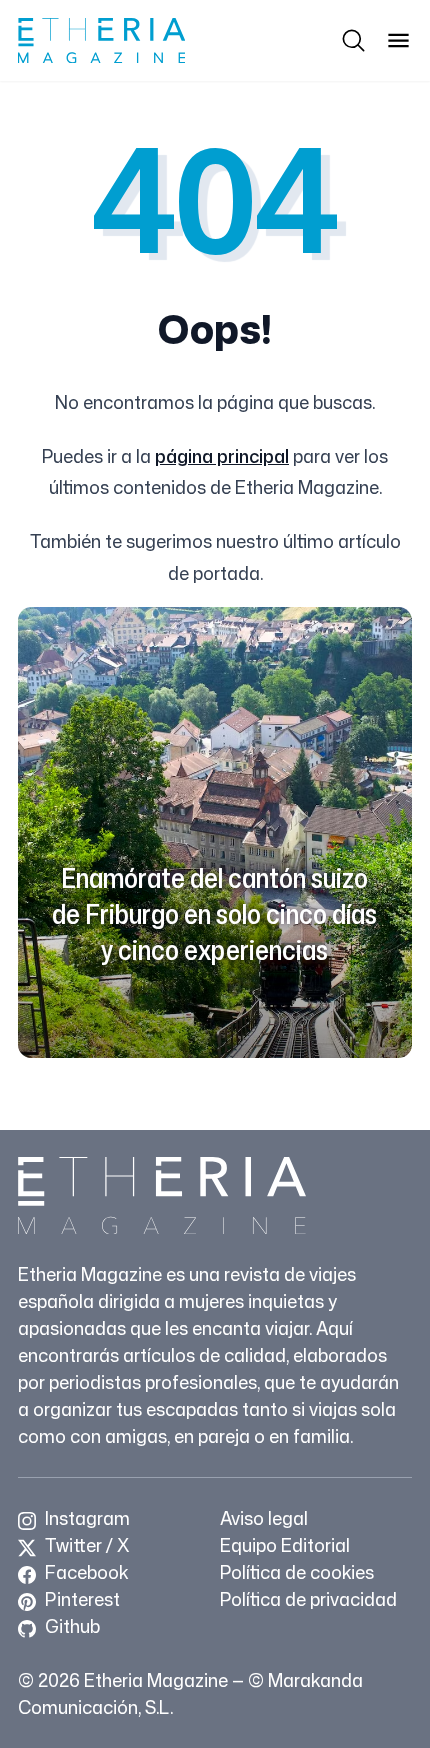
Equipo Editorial (285, 1545)
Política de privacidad (308, 1599)
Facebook (84, 1572)
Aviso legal (264, 1518)
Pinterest (80, 1599)
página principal (222, 456)
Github (70, 1626)
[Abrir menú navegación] (398, 40)
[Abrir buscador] (353, 40)
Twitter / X (85, 1545)
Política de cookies (297, 1572)
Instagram (85, 1518)
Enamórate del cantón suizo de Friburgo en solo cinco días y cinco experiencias (214, 914)
